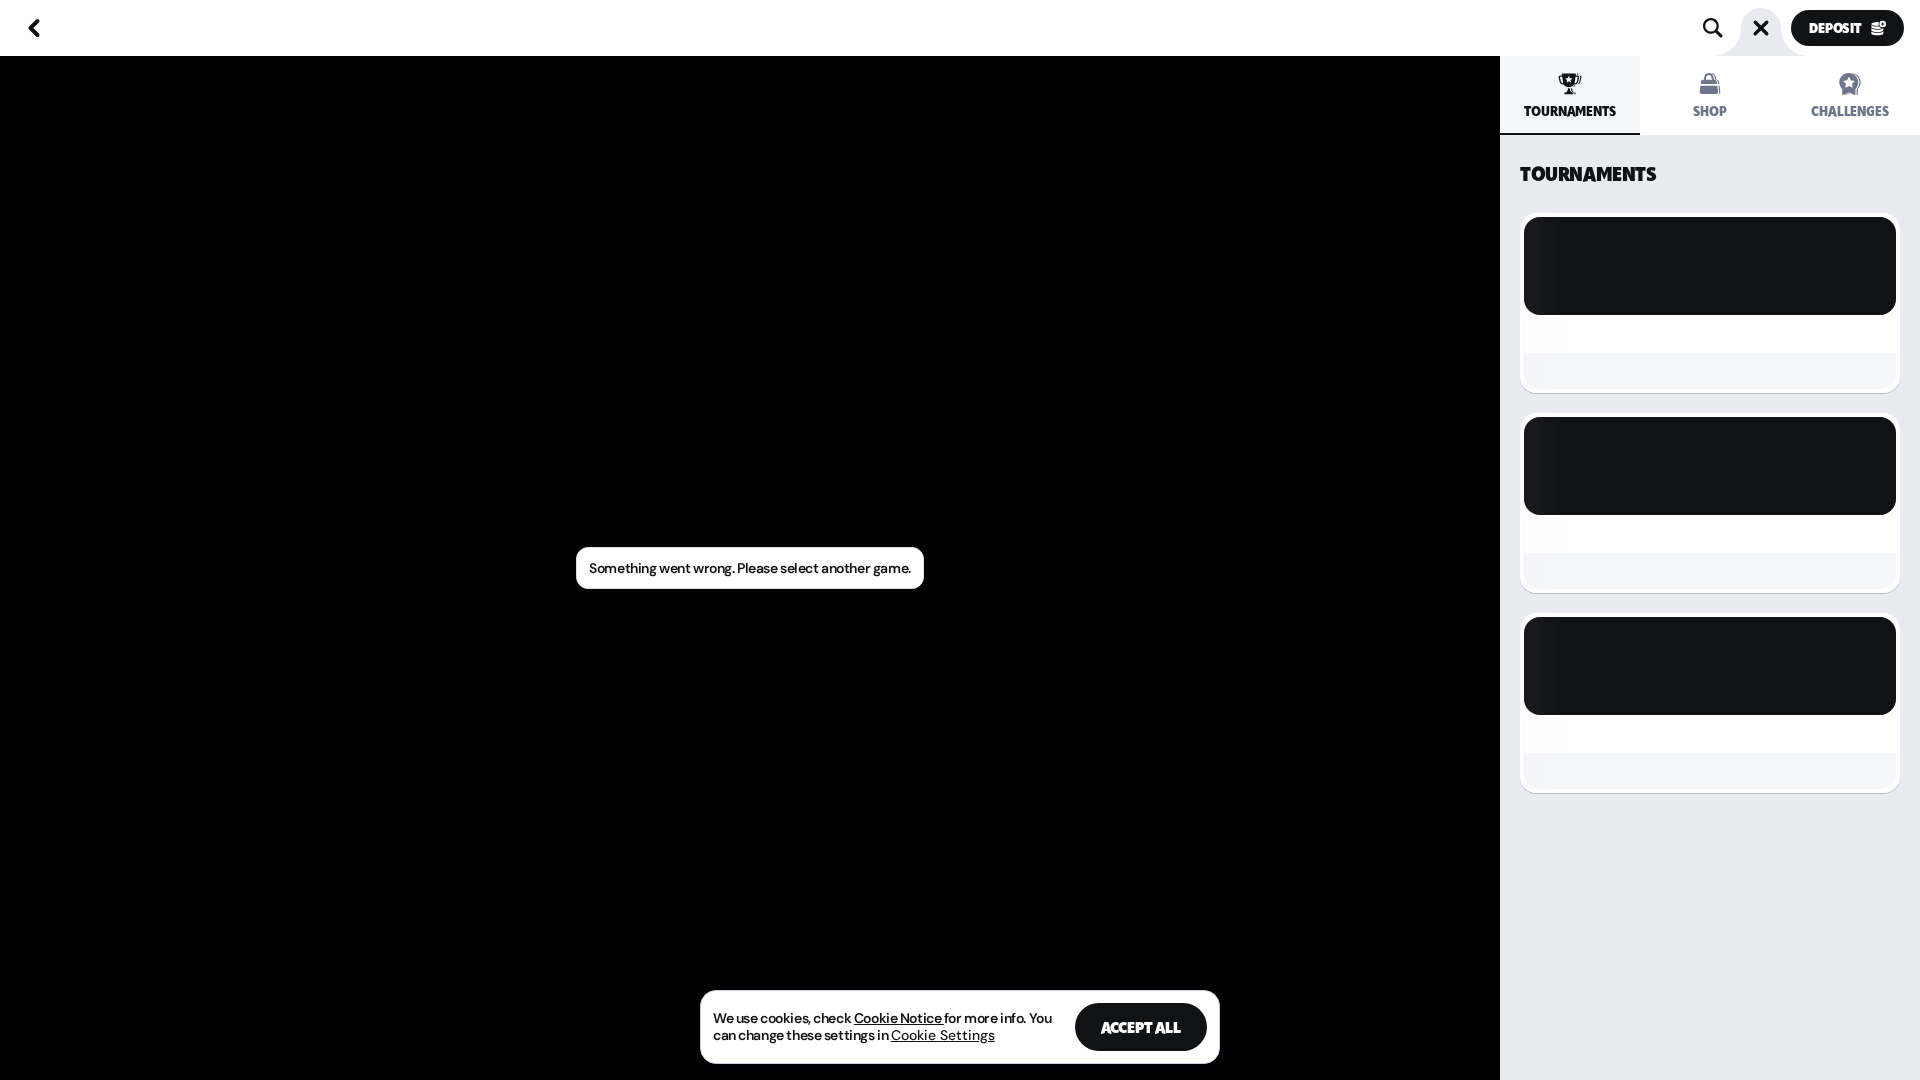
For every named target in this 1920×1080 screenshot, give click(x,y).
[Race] (1761, 28)
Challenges (1850, 111)
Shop (1709, 111)
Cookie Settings (943, 1035)
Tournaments (1569, 111)
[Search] (1713, 28)
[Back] (34, 28)
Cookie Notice (899, 1018)
